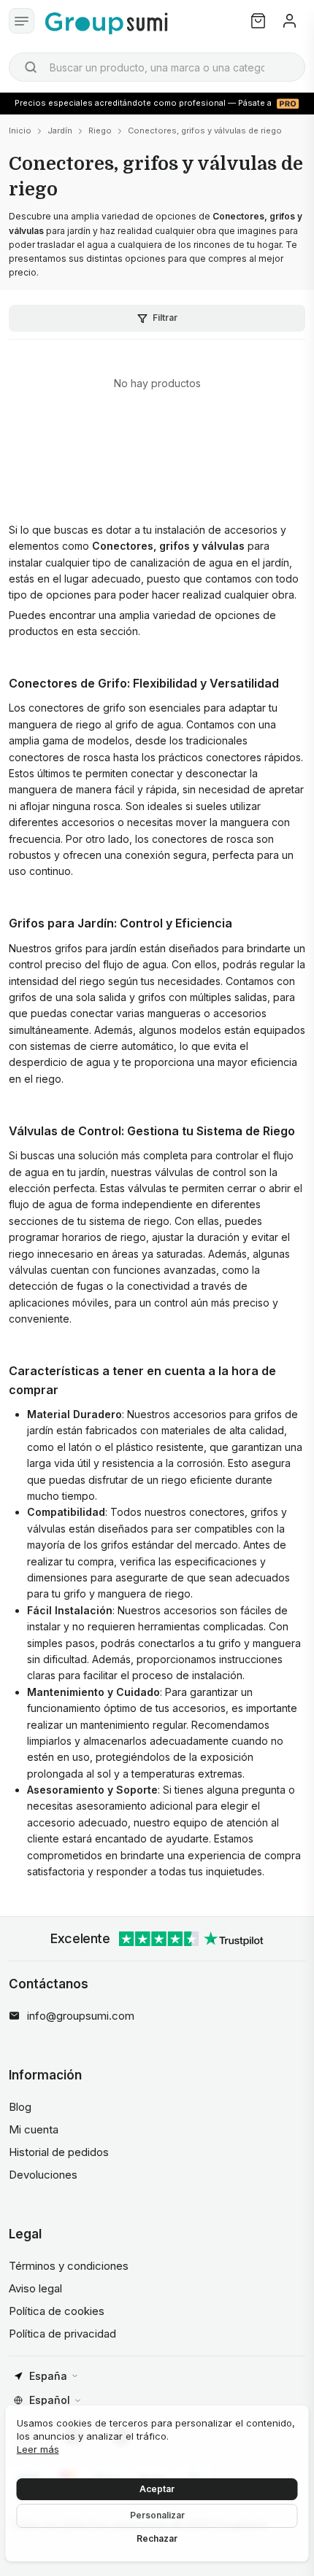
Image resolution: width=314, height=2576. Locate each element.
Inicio (20, 131)
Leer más (38, 2449)
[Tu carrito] (258, 21)
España (48, 2376)
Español (50, 2400)
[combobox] (157, 67)
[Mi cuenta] (290, 21)
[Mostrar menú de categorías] (22, 21)
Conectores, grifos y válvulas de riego (205, 131)
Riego (100, 131)
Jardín (60, 131)
